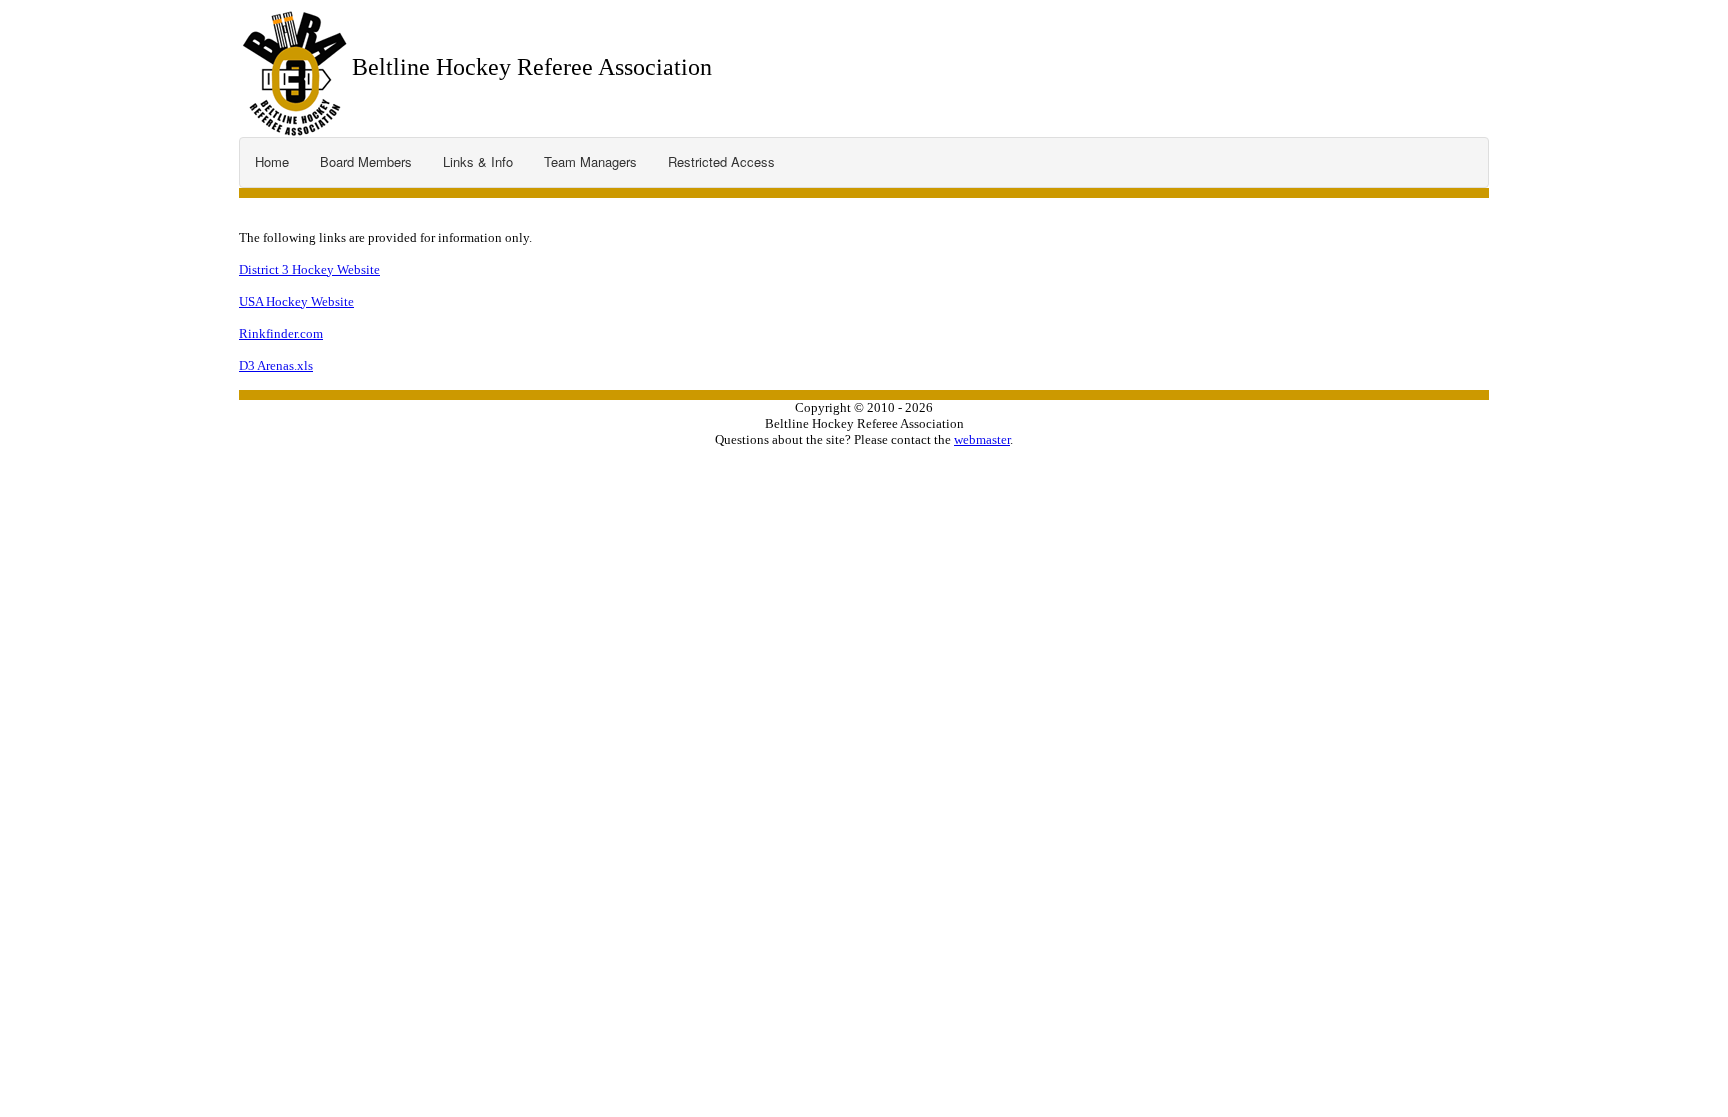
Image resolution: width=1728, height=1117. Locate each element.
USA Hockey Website (296, 301)
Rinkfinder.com (281, 333)
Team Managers (590, 161)
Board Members (366, 161)
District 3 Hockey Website (309, 269)
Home (272, 161)
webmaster (982, 439)
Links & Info (478, 161)
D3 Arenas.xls (276, 365)
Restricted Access (721, 161)
